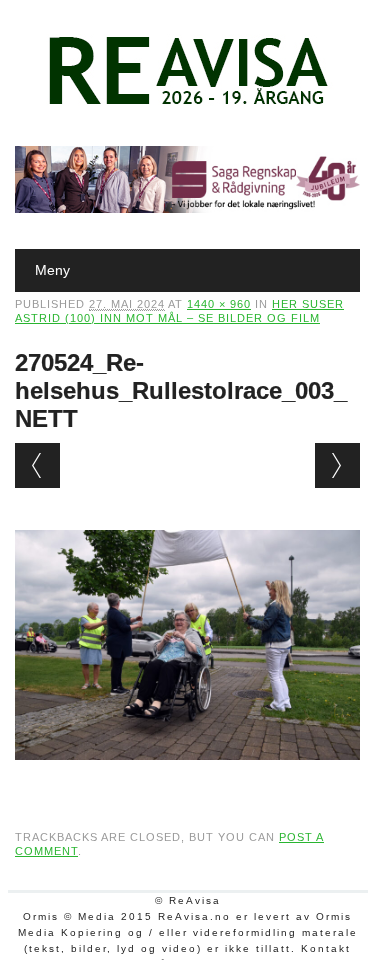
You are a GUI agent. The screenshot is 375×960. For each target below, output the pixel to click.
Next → (337, 465)
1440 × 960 (219, 304)
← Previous (37, 465)
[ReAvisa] (188, 105)
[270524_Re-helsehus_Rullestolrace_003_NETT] (187, 779)
